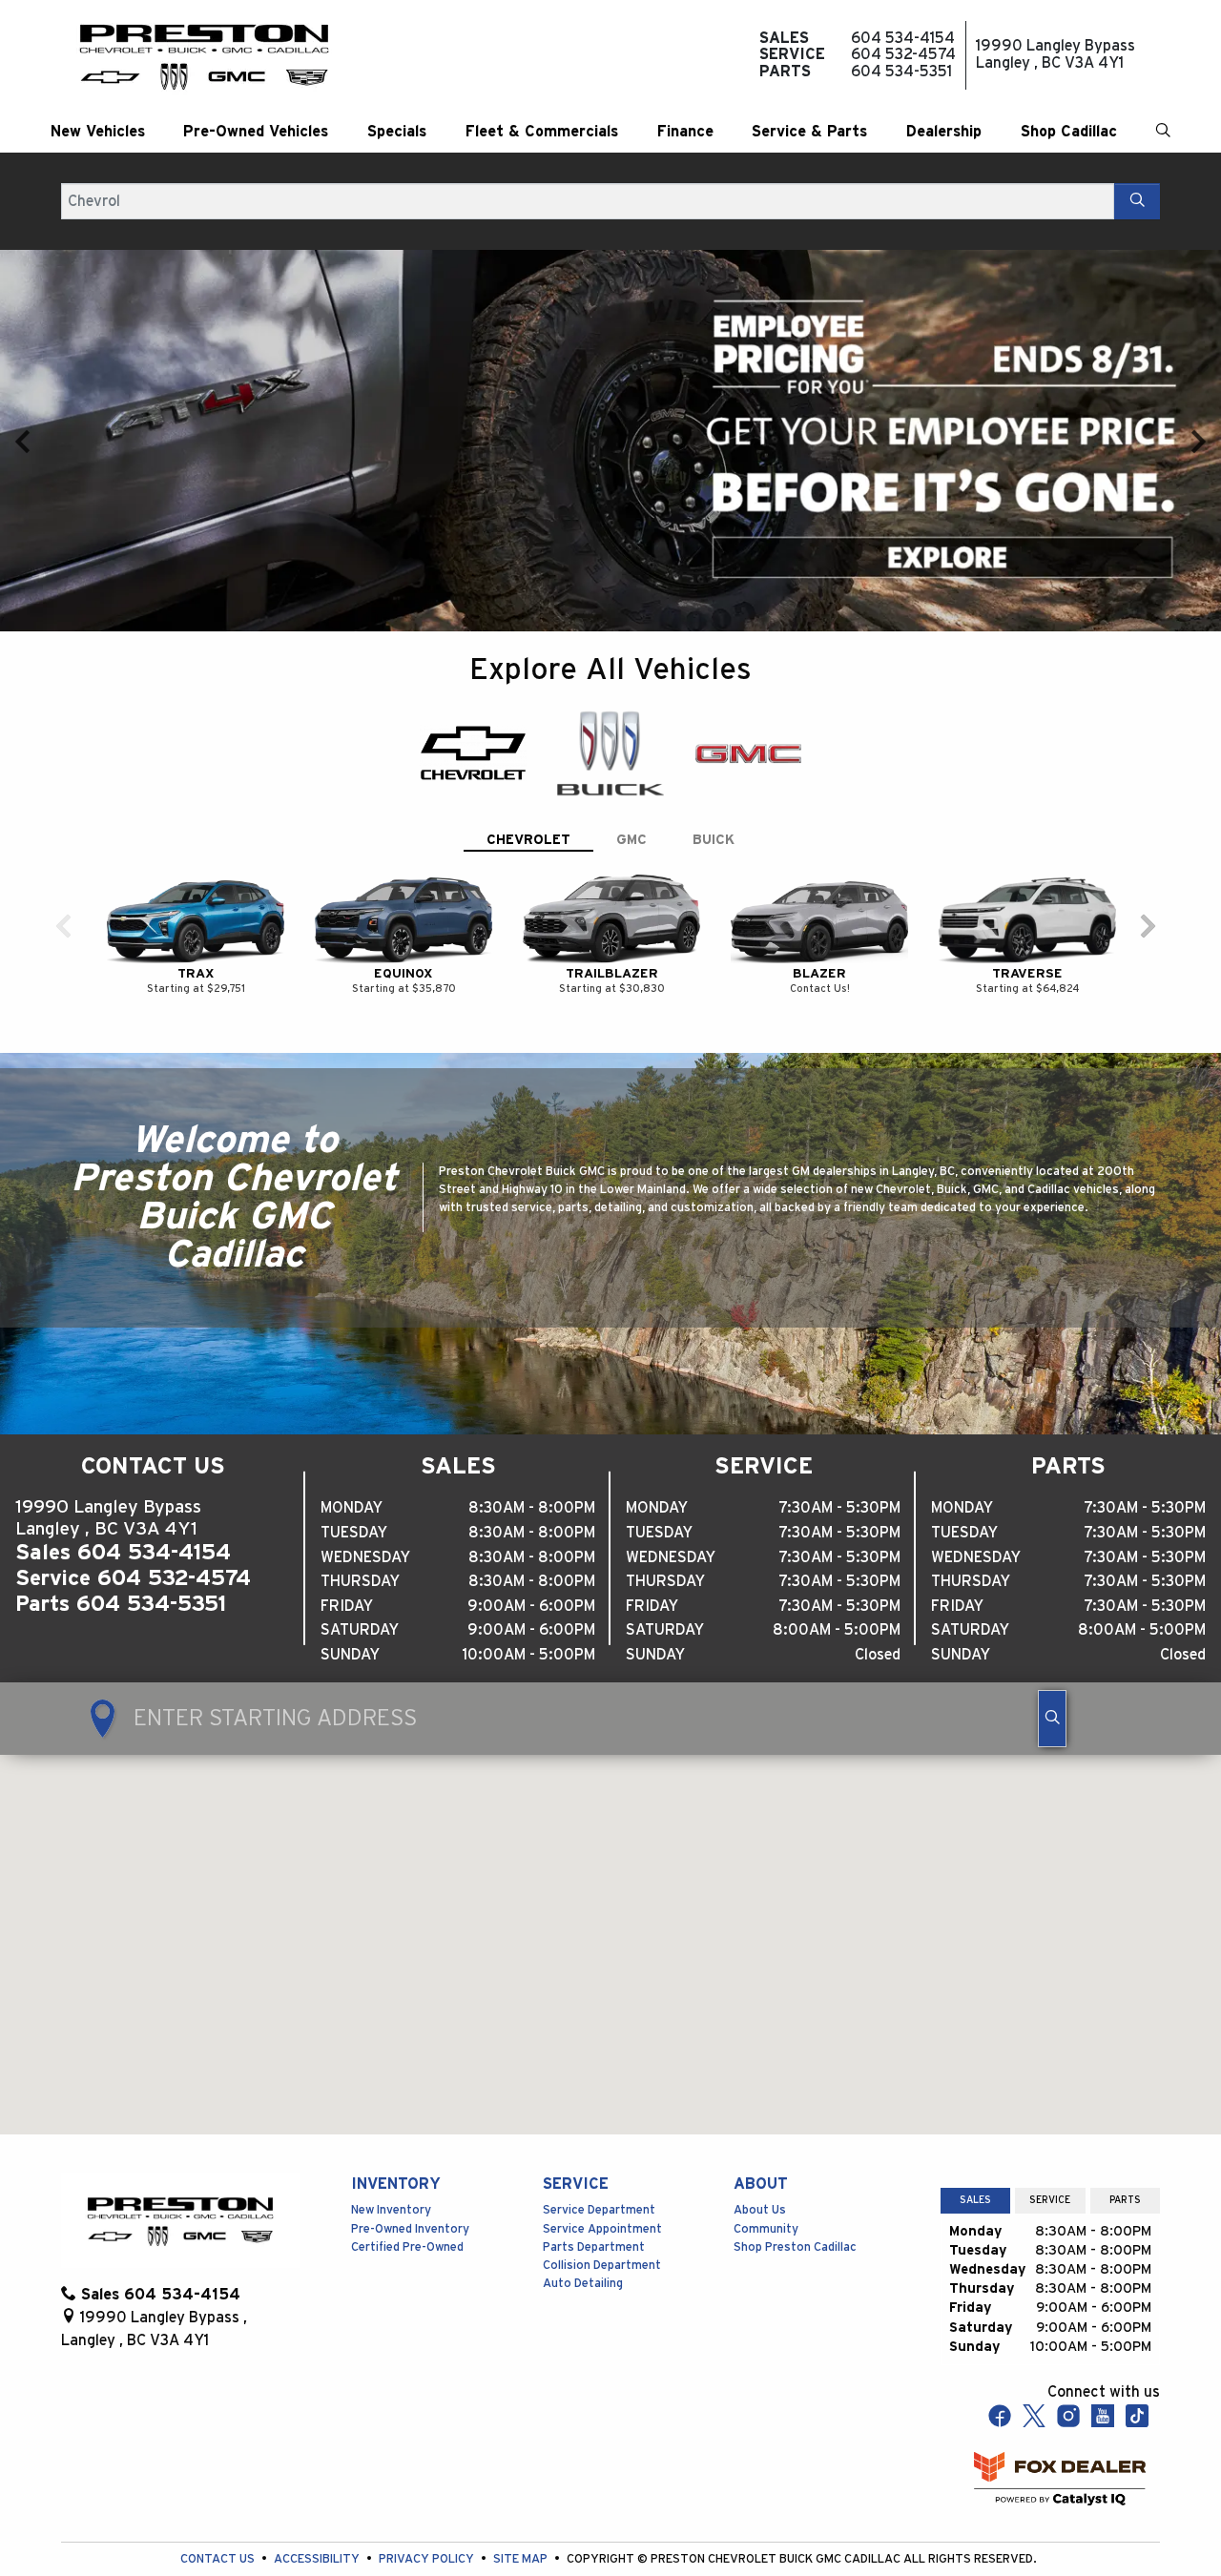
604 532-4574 (174, 1535)
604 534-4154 (154, 1510)
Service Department (599, 2167)
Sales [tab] (975, 2157)
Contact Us (219, 2516)
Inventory (396, 2141)
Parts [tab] (1125, 2157)
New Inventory (391, 2167)
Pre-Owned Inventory (410, 2186)
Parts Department (594, 2205)
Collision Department (602, 2223)
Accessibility (318, 2516)
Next (1198, 419)
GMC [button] (631, 797)
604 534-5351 (151, 1561)
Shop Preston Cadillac (795, 2205)
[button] (98, 132)
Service (576, 2141)
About (761, 2141)
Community (766, 2186)
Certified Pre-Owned (407, 2205)
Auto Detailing (583, 2241)
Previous (23, 419)
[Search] (1137, 201)
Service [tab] (1050, 2157)
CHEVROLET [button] (528, 797)
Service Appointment (602, 2186)
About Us (760, 2167)
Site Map (522, 2516)
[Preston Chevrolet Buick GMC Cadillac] (204, 55)
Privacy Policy (428, 2516)
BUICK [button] (714, 797)
